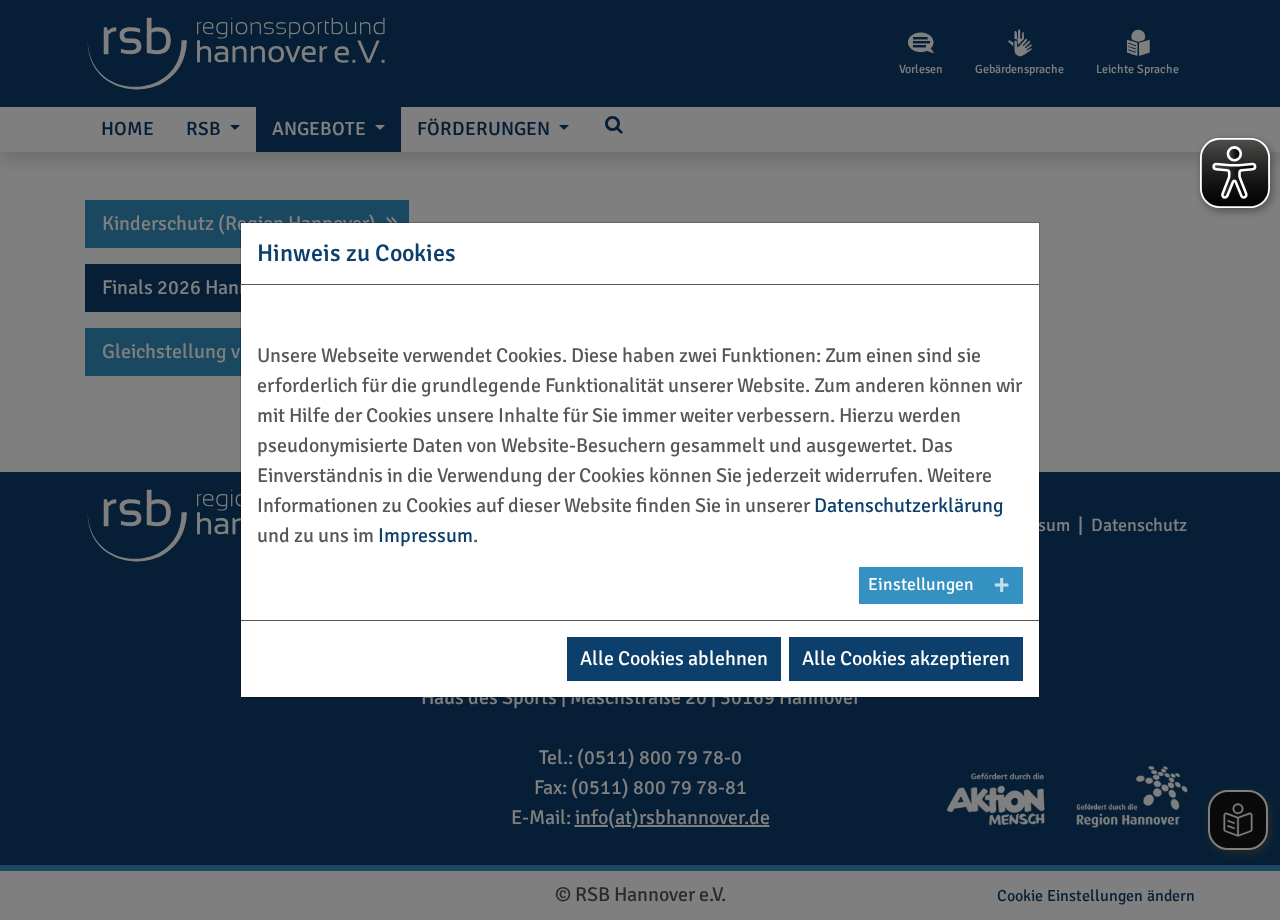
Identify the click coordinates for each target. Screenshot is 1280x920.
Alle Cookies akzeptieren (906, 658)
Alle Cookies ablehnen (674, 658)
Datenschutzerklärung (909, 505)
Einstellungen (921, 584)
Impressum (425, 535)
